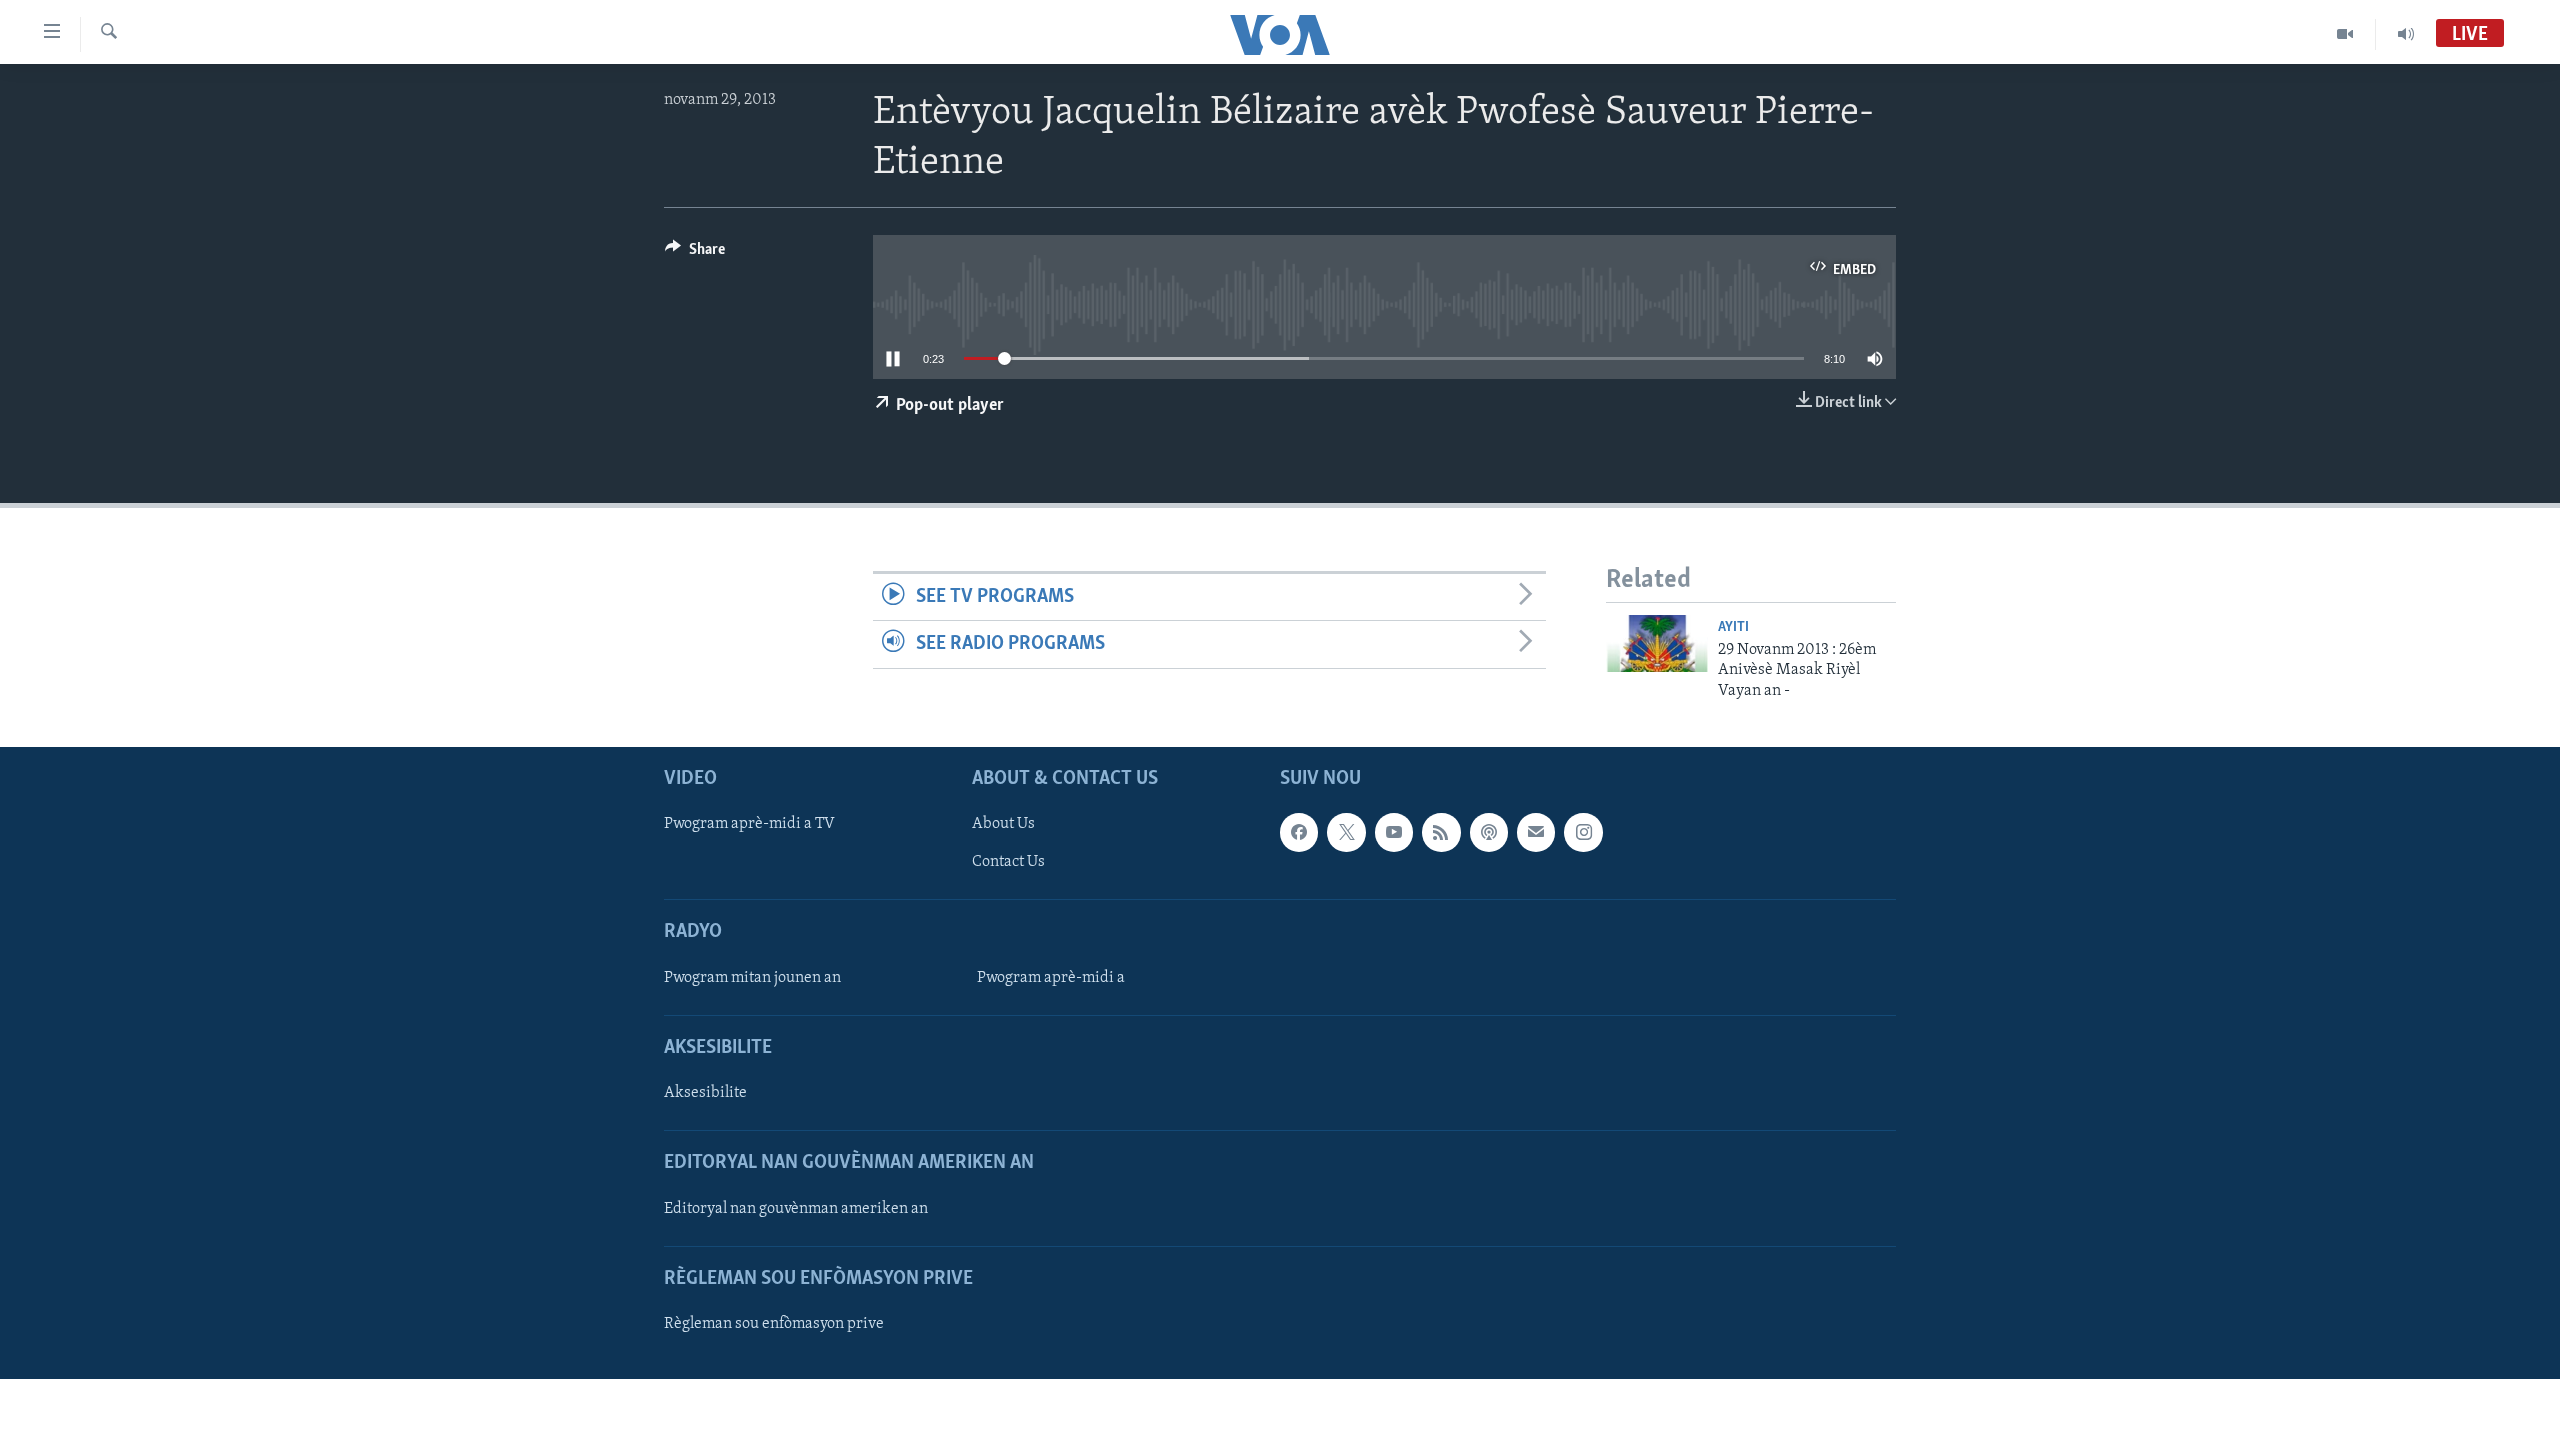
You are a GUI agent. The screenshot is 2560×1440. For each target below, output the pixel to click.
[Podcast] (1489, 832)
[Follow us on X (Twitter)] (1346, 832)
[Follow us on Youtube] (1394, 832)
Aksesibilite (705, 1093)
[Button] (695, 254)
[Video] (2345, 34)
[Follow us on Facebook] (1299, 832)
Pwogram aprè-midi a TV (749, 824)
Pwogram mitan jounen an (752, 978)
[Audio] (2406, 34)
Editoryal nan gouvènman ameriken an (796, 1209)
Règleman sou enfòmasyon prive (774, 1324)
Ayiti (1733, 627)
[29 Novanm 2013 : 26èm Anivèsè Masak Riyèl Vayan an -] (1657, 643)
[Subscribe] (1536, 832)
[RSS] (1441, 832)
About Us (1003, 824)
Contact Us (1008, 862)
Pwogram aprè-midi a (1051, 978)
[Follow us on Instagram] (1583, 832)
